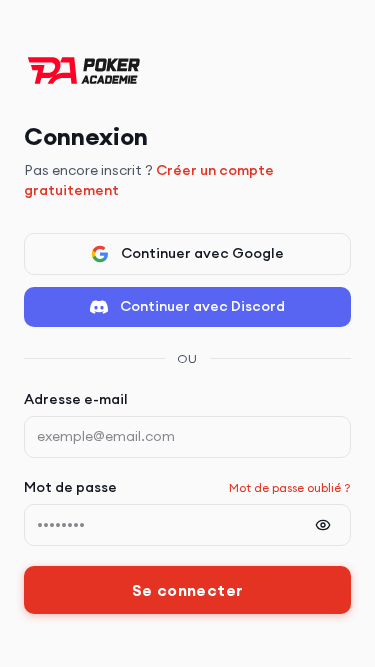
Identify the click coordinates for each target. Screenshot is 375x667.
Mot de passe (70, 487)
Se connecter (188, 590)
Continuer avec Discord (202, 306)
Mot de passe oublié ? (290, 487)
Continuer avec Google (202, 253)
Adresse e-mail (76, 399)
